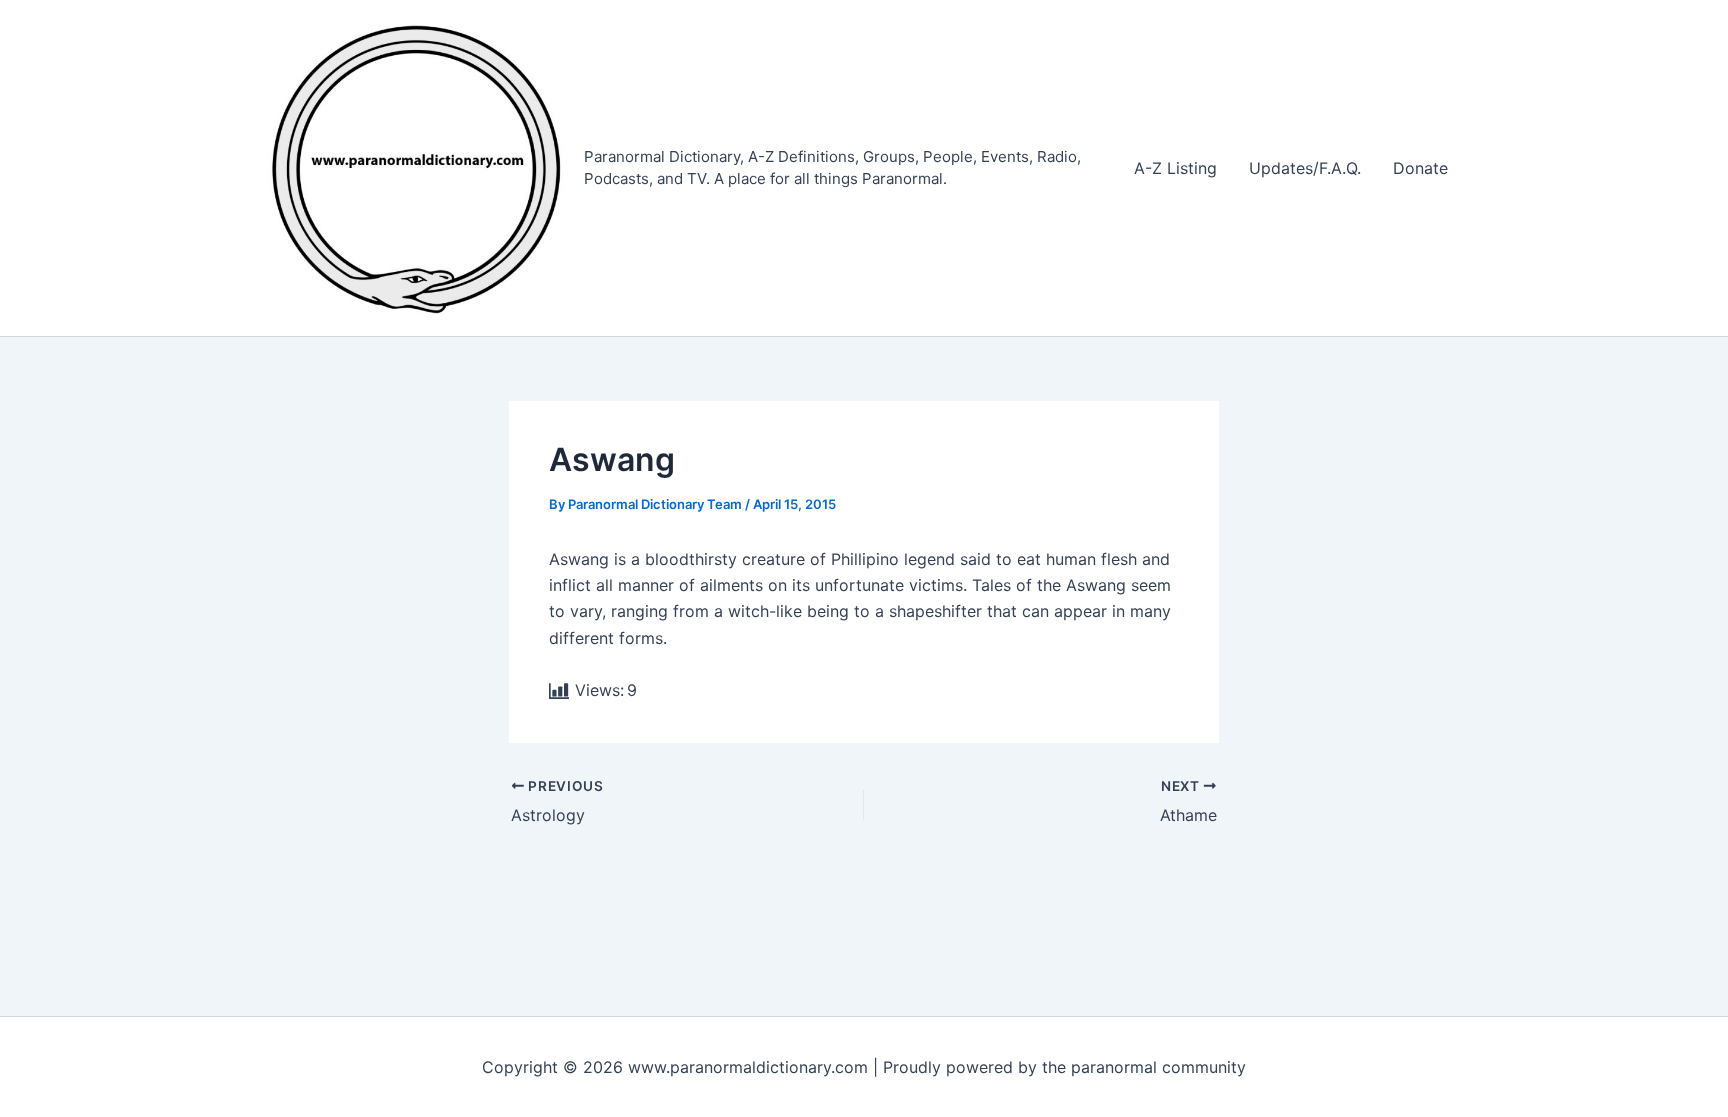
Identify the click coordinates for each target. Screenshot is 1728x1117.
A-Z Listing (1175, 168)
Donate (1420, 168)
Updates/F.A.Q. (1305, 168)
